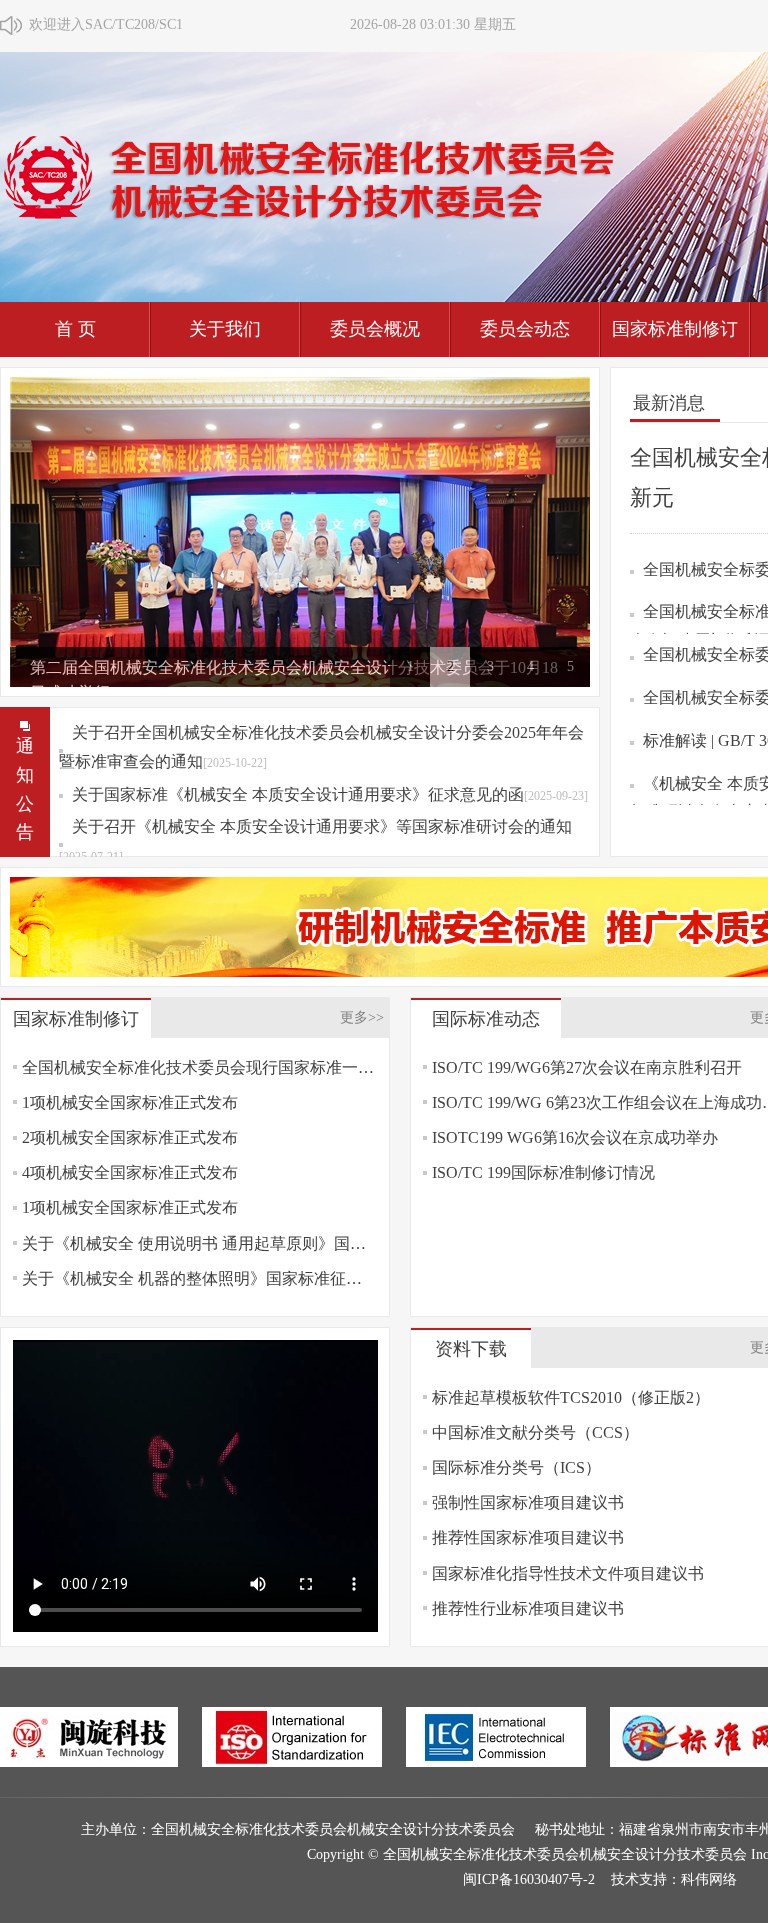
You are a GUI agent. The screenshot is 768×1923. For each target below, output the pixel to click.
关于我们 (225, 329)
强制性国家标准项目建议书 (528, 1502)
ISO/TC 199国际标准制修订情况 (543, 1172)
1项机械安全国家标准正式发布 (130, 1102)
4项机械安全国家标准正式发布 (130, 1172)
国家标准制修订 (675, 329)
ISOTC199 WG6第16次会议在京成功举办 (575, 1137)
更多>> (362, 1017)
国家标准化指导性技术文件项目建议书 (568, 1573)
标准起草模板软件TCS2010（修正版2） (571, 1397)
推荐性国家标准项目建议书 (528, 1537)
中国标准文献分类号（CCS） (535, 1432)
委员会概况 (375, 329)
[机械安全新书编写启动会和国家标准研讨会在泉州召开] (300, 530)
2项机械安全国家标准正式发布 (130, 1137)
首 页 (75, 329)
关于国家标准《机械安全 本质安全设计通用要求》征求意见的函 (330, 794)
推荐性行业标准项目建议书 (528, 1608)
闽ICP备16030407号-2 (529, 1879)
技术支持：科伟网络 (674, 1879)
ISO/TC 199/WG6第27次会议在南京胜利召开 (587, 1067)
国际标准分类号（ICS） (516, 1467)
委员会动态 (525, 329)
